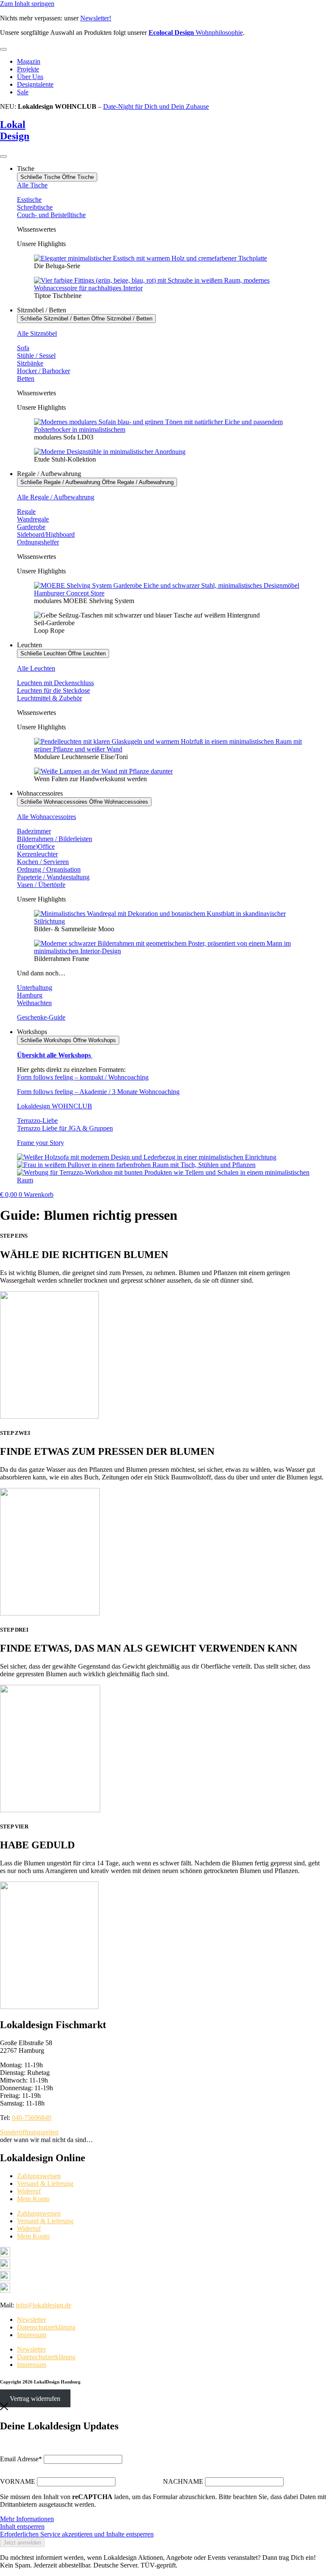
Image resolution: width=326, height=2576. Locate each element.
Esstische (29, 200)
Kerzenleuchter (37, 854)
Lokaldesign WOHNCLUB (55, 1106)
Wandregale (33, 519)
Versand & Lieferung (45, 2184)
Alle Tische (32, 185)
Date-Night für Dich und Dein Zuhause (156, 106)
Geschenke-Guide (41, 1017)
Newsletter (31, 2320)
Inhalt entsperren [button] (22, 2526)
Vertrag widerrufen (35, 2399)
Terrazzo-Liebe (37, 1121)
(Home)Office (36, 846)
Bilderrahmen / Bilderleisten (55, 839)
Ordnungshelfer (38, 542)
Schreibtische (35, 207)
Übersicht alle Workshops (55, 1055)
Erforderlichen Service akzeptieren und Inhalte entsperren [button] (77, 2534)
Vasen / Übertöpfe (41, 885)
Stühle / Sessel (36, 356)
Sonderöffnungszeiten (29, 2132)
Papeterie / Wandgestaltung (53, 877)
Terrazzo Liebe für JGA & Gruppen (65, 1128)
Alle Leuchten (36, 668)
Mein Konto (33, 2199)
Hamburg (30, 995)
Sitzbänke (30, 363)
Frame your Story (41, 1143)
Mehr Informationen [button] (27, 2519)
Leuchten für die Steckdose (53, 690)
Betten (26, 378)
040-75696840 (32, 2118)
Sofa (23, 348)
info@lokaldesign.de (44, 2305)
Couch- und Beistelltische (51, 215)
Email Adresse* (21, 2459)
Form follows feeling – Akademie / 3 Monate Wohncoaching (98, 1092)
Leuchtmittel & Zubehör (49, 698)
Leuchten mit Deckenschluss (55, 683)
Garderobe (31, 527)
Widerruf (29, 2191)
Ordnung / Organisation (49, 869)
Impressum (32, 2335)
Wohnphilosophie (196, 33)
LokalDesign (15, 130)
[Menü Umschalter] (3, 49)
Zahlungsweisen (39, 2176)
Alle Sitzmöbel (37, 333)
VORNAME (18, 2481)
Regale (26, 512)
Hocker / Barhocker (44, 371)
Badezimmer (34, 831)
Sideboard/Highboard (46, 534)
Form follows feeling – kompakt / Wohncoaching (83, 1077)
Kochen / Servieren (43, 862)
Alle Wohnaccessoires (46, 817)
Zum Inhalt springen (27, 4)
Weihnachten (34, 1003)
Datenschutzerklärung (46, 2327)
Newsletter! (96, 18)
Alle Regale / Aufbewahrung (56, 497)
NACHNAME (183, 2481)
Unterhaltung (35, 988)
